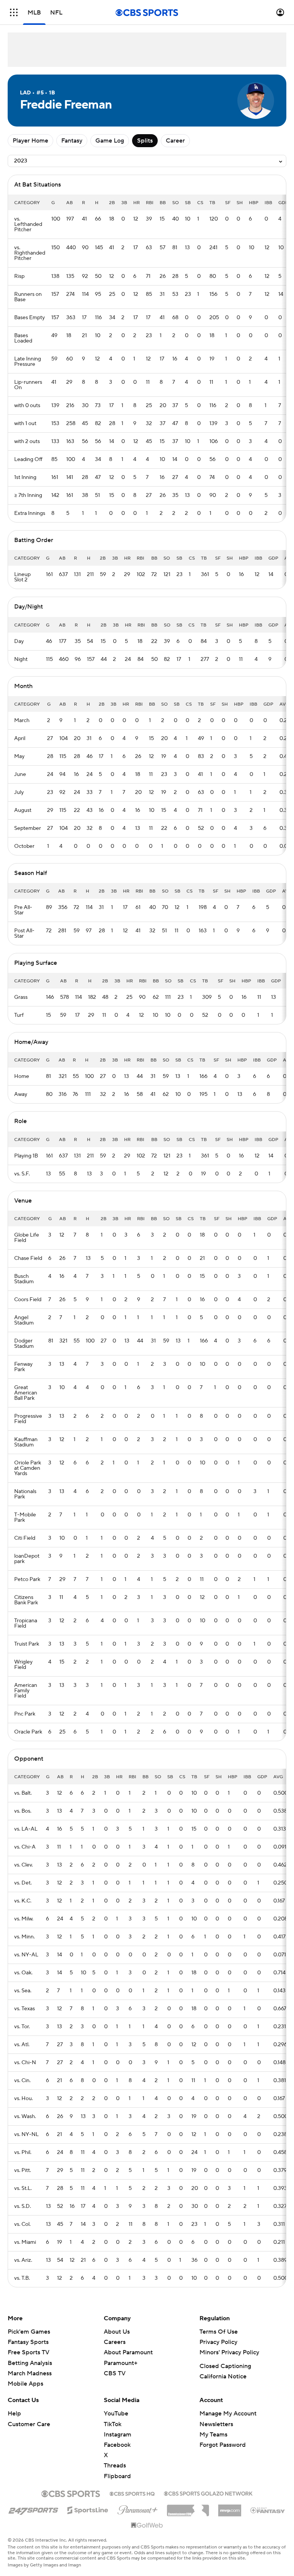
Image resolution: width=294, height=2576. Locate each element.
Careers (115, 2342)
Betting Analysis (30, 2363)
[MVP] (230, 2508)
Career (175, 141)
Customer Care (29, 2424)
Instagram (118, 2435)
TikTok (113, 2424)
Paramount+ (121, 2363)
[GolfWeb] (147, 2526)
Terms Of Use (219, 2332)
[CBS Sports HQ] (132, 2493)
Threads (115, 2466)
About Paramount (128, 2352)
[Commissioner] (188, 2508)
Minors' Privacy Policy (229, 2352)
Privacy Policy (218, 2342)
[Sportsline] (88, 2509)
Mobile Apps (25, 2384)
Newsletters (216, 2424)
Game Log (110, 141)
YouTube (116, 2414)
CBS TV (115, 2373)
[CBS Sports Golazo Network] (208, 2493)
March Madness (30, 2373)
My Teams (213, 2435)
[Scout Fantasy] (268, 2510)
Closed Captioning (225, 2366)
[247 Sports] (33, 2509)
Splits (145, 141)
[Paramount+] (138, 2508)
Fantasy (72, 141)
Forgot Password (223, 2445)
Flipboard (117, 2476)
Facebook (117, 2445)
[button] (14, 12)
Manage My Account (228, 2414)
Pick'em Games (29, 2332)
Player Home (30, 141)
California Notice (223, 2376)
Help (14, 2414)
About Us (117, 2332)
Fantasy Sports (28, 2342)
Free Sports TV (29, 2352)
